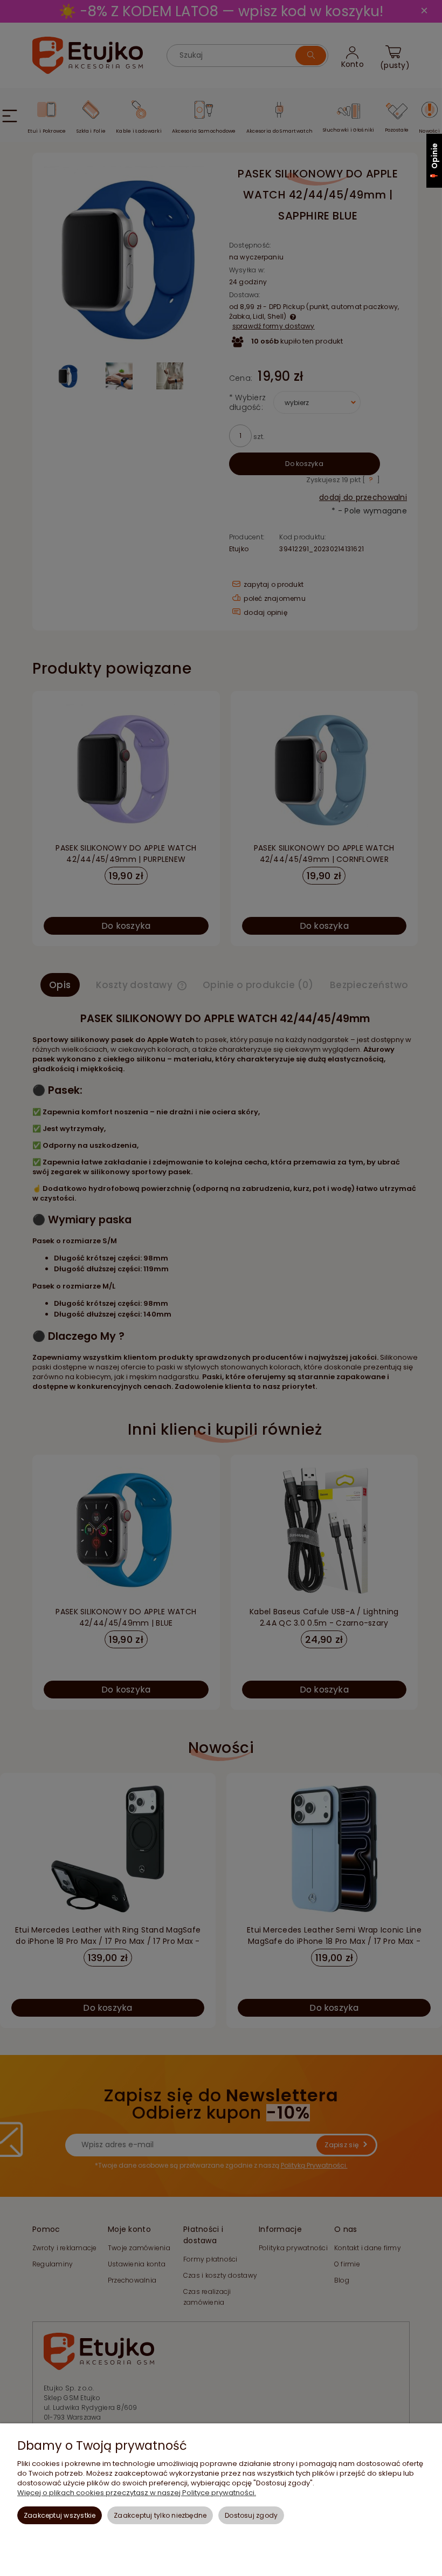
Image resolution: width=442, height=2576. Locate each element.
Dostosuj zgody (251, 2515)
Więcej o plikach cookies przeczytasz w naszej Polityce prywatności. (137, 2493)
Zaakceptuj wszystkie (60, 2515)
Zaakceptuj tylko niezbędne (160, 2515)
